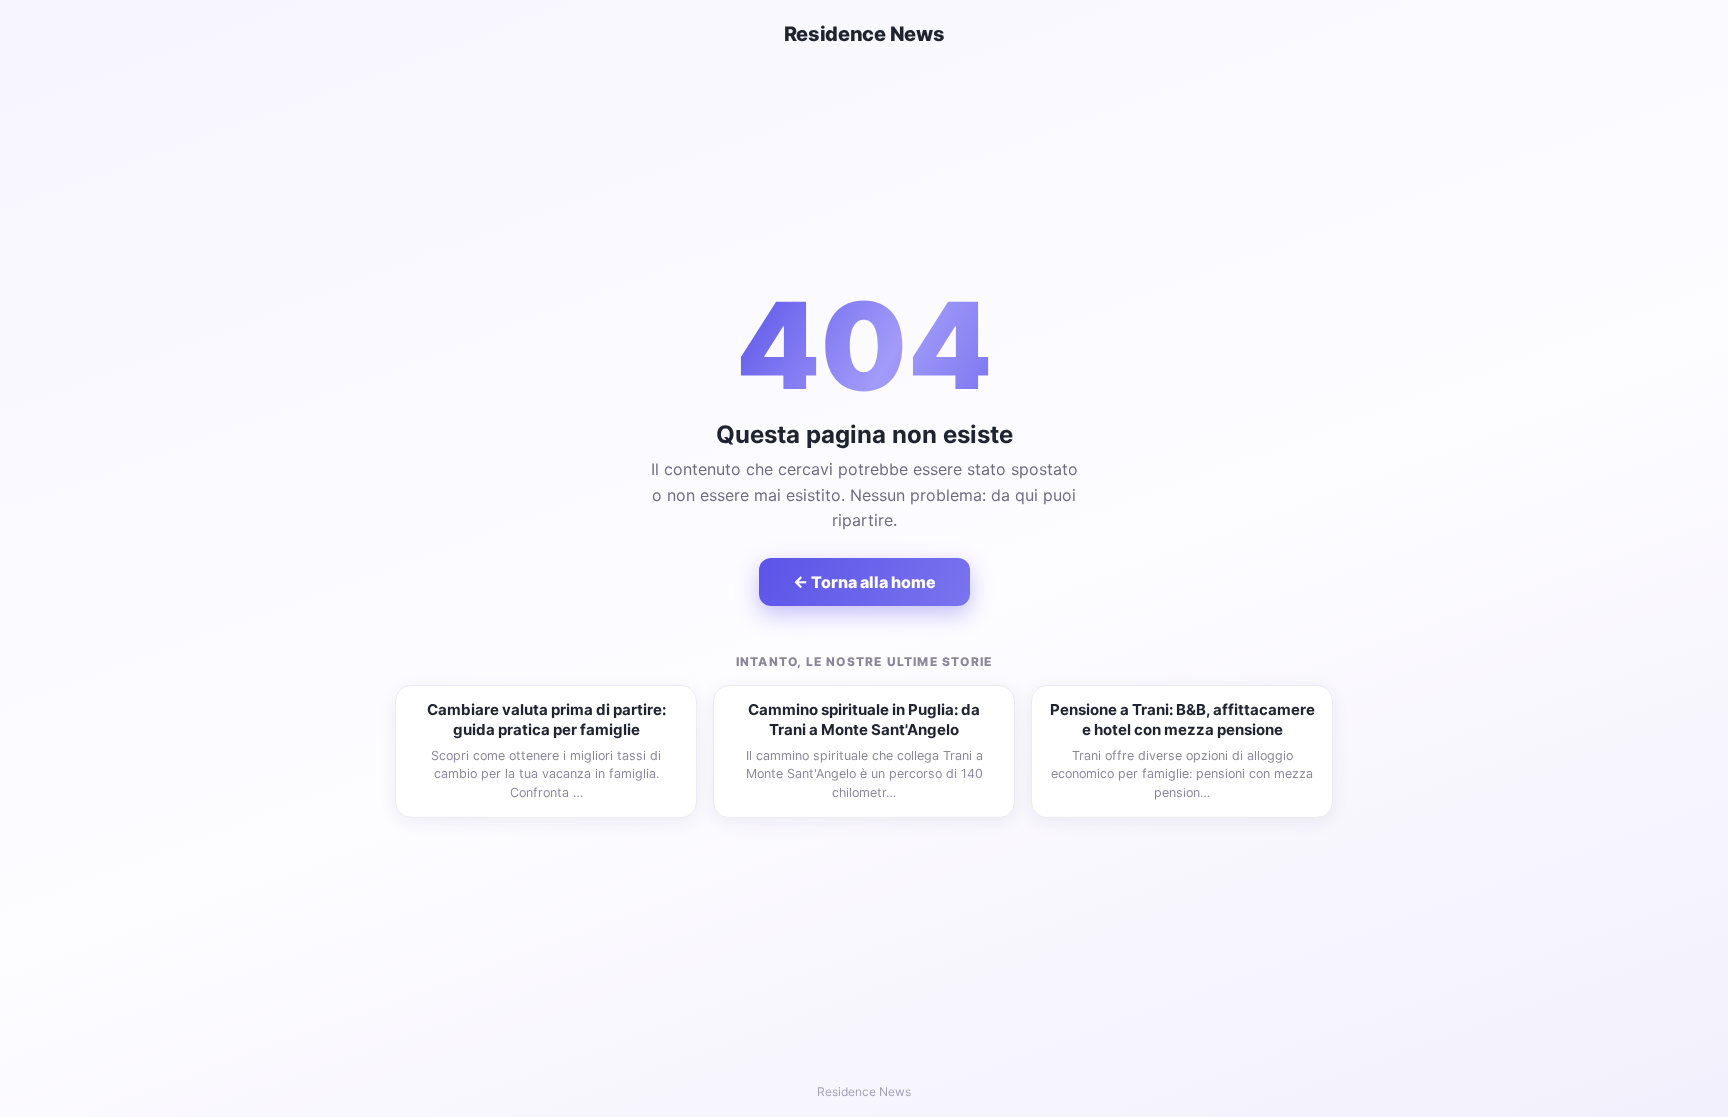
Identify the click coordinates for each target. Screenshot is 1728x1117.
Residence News (864, 34)
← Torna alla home (864, 582)
